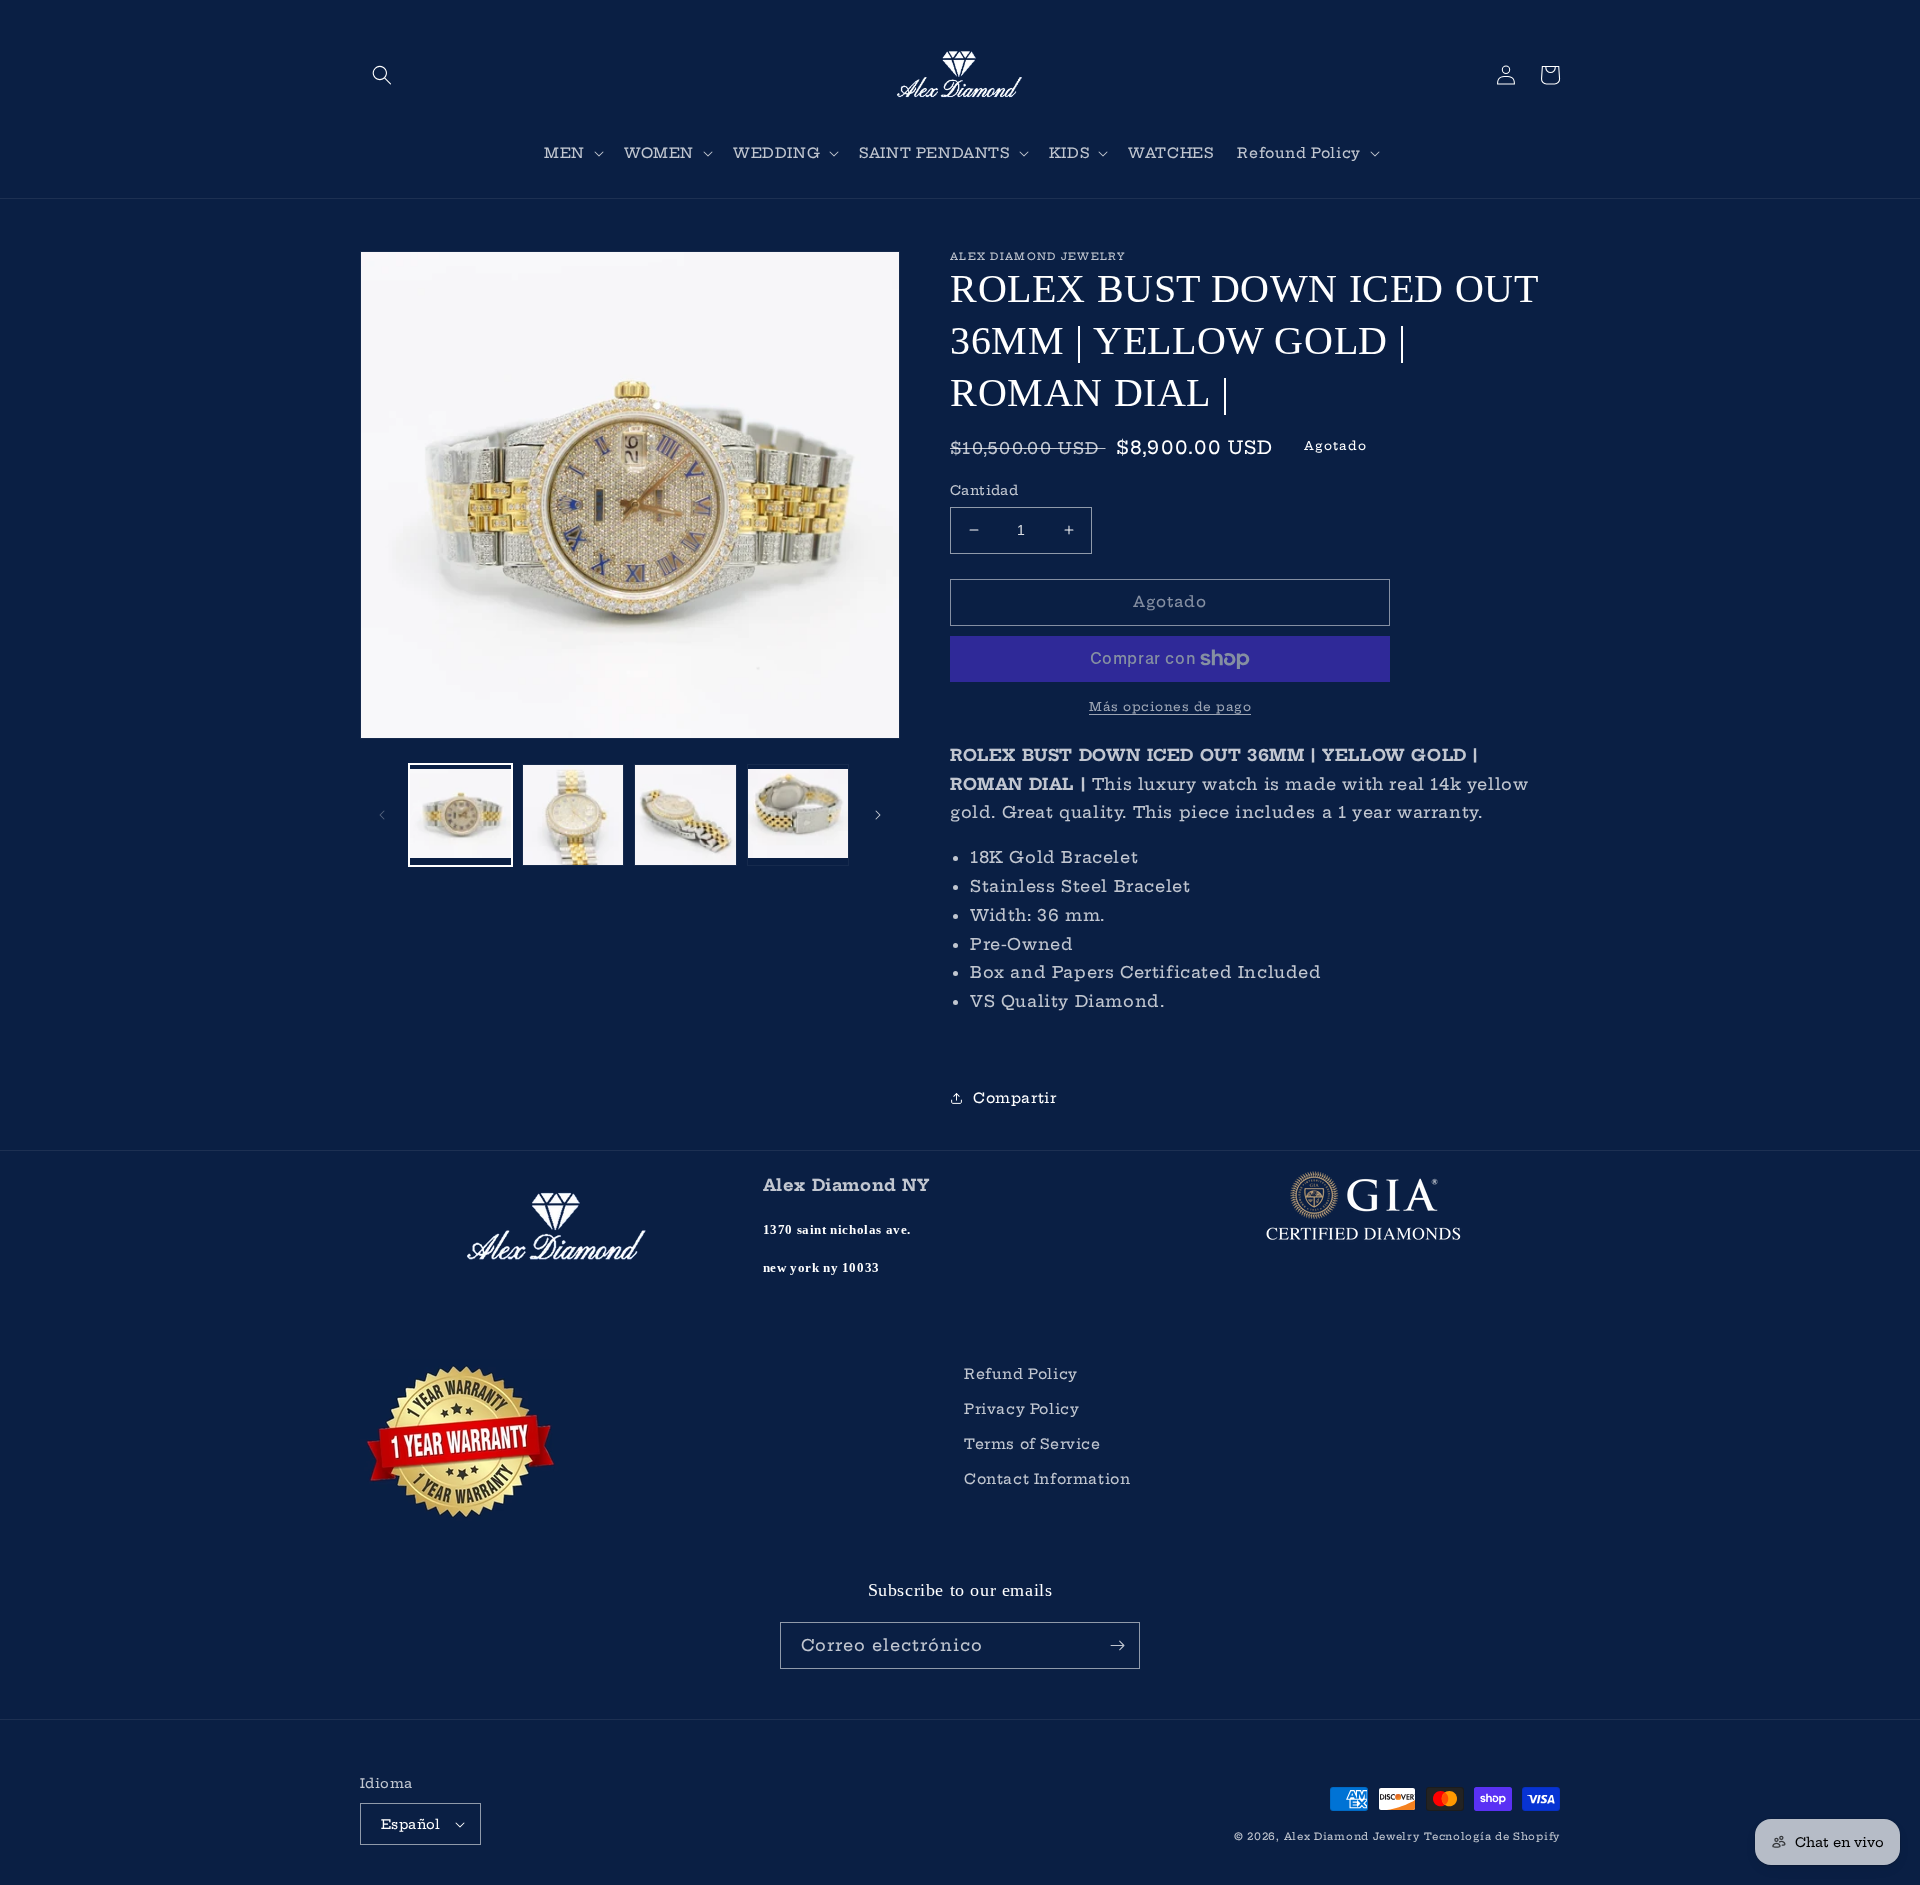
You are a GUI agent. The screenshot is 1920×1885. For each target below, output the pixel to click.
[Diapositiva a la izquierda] (382, 815)
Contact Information (1047, 1479)
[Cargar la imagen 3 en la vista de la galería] (685, 815)
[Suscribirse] (1117, 1645)
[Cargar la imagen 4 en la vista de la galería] (798, 815)
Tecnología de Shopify (1492, 1836)
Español (411, 1824)
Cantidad (984, 490)
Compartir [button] (1014, 1098)
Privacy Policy (1021, 1409)
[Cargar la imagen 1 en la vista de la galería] (460, 815)
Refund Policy (1021, 1374)
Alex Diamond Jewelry (1352, 1836)
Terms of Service (1032, 1444)
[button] (382, 75)
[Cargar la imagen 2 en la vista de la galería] (573, 815)
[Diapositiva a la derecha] (878, 815)
